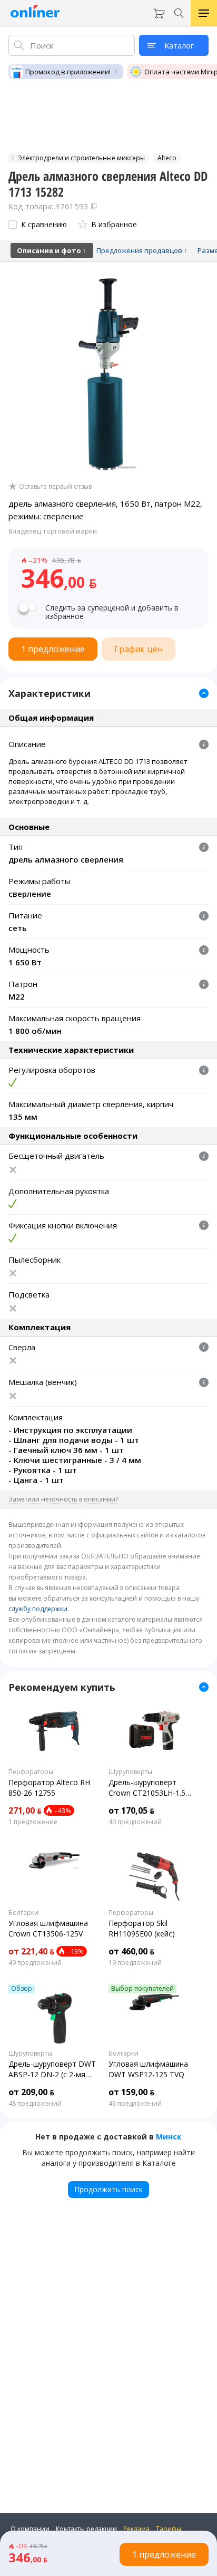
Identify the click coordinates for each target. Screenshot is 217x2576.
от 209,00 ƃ (31, 2092)
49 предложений (35, 1963)
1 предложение (33, 1822)
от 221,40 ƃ (31, 1951)
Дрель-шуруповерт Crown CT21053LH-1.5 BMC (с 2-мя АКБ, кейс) (150, 1788)
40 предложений (135, 1822)
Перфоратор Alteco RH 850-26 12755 (49, 1788)
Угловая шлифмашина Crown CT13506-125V (48, 1928)
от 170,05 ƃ (131, 1810)
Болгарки (23, 1913)
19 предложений (135, 1963)
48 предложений (35, 2104)
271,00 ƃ (25, 1810)
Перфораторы (31, 1772)
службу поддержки (38, 1609)
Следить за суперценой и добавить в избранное (112, 612)
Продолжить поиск (108, 2189)
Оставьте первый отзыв (55, 487)
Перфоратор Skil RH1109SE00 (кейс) (142, 1928)
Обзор (22, 1989)
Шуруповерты (130, 1772)
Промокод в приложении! (68, 72)
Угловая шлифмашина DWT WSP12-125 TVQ (148, 2069)
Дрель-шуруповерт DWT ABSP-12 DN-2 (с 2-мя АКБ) (52, 2069)
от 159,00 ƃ (131, 2092)
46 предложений (135, 2104)
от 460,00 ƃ (131, 1951)
